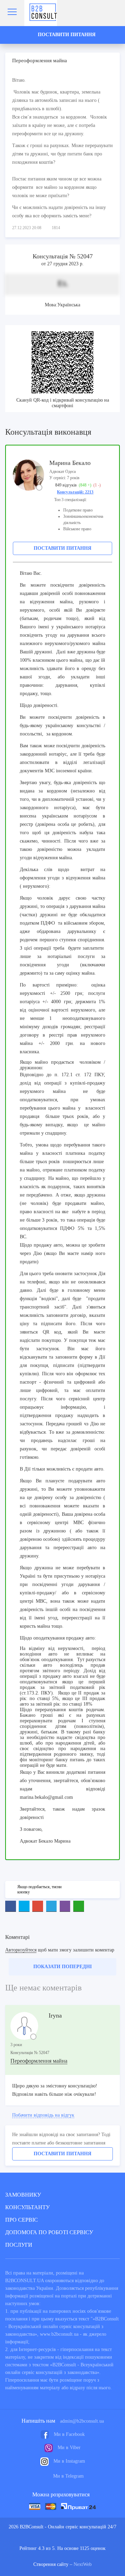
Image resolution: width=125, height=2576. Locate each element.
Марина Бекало (70, 463)
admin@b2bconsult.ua (82, 2421)
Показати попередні (62, 1967)
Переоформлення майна (39, 2061)
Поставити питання (62, 548)
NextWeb (83, 2564)
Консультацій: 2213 (75, 492)
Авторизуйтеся (21, 1950)
